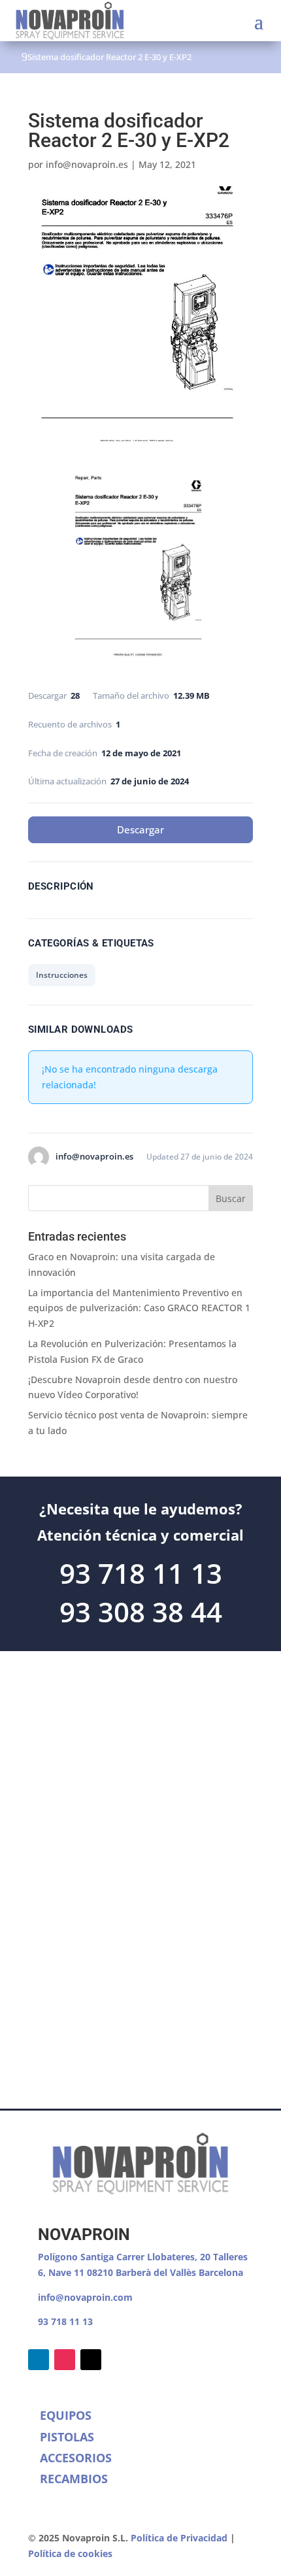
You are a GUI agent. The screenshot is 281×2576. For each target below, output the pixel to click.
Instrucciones (62, 975)
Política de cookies (70, 2553)
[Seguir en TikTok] (91, 2360)
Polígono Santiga (77, 2257)
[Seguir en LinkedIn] (39, 2360)
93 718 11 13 (65, 2321)
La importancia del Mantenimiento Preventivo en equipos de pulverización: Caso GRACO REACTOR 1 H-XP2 (139, 1308)
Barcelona (221, 2272)
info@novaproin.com (85, 2297)
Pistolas (67, 2437)
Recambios (74, 2479)
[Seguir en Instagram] (65, 2360)
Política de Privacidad (179, 2538)
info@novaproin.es (87, 164)
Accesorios (76, 2458)
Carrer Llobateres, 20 (163, 2257)
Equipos (66, 2415)
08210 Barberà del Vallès (143, 2272)
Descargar (140, 829)
